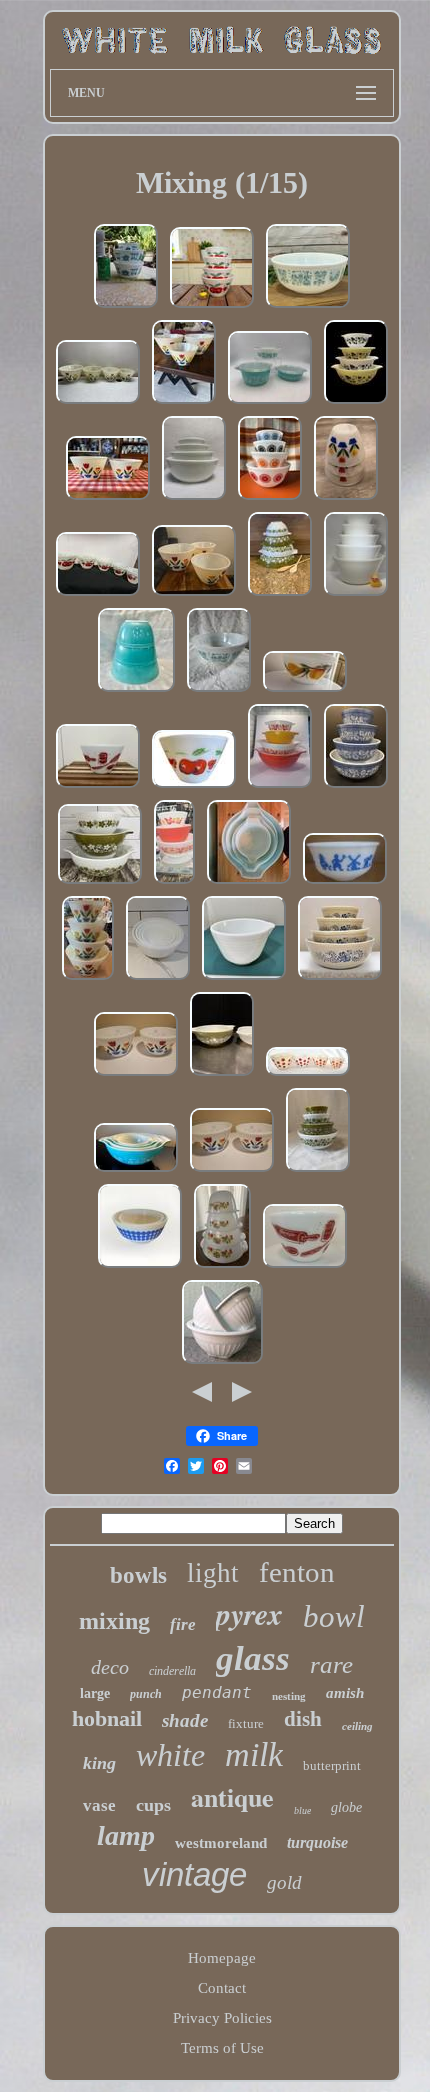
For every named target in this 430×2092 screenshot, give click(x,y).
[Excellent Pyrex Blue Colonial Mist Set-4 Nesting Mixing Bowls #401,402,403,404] (356, 787)
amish (345, 1693)
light (213, 1573)
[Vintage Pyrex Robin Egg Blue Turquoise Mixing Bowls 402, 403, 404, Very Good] (136, 691)
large (95, 1693)
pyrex (249, 1614)
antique (232, 1797)
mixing (114, 1621)
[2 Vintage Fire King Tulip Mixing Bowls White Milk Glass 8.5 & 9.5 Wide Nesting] (136, 1075)
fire (183, 1624)
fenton (297, 1572)
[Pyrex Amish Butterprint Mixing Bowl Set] (270, 403)
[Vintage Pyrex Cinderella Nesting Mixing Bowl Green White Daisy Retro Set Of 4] (222, 1075)
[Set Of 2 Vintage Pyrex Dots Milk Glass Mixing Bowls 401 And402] (140, 1267)
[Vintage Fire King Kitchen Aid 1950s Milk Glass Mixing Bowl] (98, 787)
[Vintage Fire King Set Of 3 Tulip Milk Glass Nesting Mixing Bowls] (346, 499)
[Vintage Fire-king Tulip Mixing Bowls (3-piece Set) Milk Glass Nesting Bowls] (184, 403)
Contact (222, 1988)
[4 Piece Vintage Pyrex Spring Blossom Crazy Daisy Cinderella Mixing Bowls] (280, 595)
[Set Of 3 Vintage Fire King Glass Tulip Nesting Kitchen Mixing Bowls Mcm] (194, 595)
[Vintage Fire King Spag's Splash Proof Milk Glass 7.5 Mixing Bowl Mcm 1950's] (305, 1267)
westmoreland (221, 1843)
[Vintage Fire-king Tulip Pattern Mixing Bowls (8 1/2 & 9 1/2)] (108, 499)
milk (254, 1754)
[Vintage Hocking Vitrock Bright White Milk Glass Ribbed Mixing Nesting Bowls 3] (222, 1363)
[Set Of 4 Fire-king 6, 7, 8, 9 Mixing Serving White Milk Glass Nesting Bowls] (158, 979)
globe (346, 1807)
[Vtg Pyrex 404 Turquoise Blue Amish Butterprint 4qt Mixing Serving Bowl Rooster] (308, 307)
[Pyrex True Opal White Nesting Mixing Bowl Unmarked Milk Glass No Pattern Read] (194, 499)
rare (331, 1664)
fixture (246, 1723)
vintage (194, 1874)
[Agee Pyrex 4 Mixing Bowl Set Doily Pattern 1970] (270, 499)
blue (302, 1810)
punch (146, 1694)
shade (185, 1720)
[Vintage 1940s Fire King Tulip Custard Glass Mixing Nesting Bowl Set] (88, 979)
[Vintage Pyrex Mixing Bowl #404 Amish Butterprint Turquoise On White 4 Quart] (219, 691)
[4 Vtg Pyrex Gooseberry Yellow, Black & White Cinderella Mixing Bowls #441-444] (356, 403)
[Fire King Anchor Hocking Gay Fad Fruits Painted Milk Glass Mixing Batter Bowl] (305, 691)
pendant (217, 1692)
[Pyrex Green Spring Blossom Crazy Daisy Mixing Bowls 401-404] (318, 1171)
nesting (289, 1696)
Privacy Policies (222, 2018)
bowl (334, 1616)
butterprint (332, 1765)
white (170, 1755)
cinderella (172, 1671)
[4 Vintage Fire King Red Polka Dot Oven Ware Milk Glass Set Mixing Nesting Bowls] (308, 1075)
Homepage (222, 1958)
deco (110, 1667)
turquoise (317, 1842)
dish (303, 1719)
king (99, 1763)
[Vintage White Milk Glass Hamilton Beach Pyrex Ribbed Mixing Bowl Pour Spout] (244, 979)
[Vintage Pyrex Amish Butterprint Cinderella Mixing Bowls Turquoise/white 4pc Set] (136, 1171)
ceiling (357, 1726)
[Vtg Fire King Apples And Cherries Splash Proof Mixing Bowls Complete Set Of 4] (212, 307)
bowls (138, 1575)
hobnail (107, 1718)
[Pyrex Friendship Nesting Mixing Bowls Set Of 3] (174, 883)
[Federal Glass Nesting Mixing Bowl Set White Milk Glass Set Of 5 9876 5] (356, 595)
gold (284, 1882)
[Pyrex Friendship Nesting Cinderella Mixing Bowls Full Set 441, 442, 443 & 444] (280, 787)
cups (153, 1805)
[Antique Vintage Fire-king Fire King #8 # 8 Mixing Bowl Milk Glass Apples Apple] (194, 787)
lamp (126, 1835)
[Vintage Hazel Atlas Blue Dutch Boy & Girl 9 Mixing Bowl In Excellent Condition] (345, 883)
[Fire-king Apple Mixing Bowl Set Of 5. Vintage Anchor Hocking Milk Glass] (98, 595)
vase (99, 1805)
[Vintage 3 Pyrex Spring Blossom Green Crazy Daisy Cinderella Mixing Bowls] (100, 883)
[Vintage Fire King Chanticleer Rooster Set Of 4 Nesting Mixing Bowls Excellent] (222, 1267)
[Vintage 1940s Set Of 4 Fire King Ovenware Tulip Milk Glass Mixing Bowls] (98, 403)
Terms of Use (222, 2048)
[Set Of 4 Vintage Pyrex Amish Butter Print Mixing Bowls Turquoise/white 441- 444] (249, 883)
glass (253, 1658)
